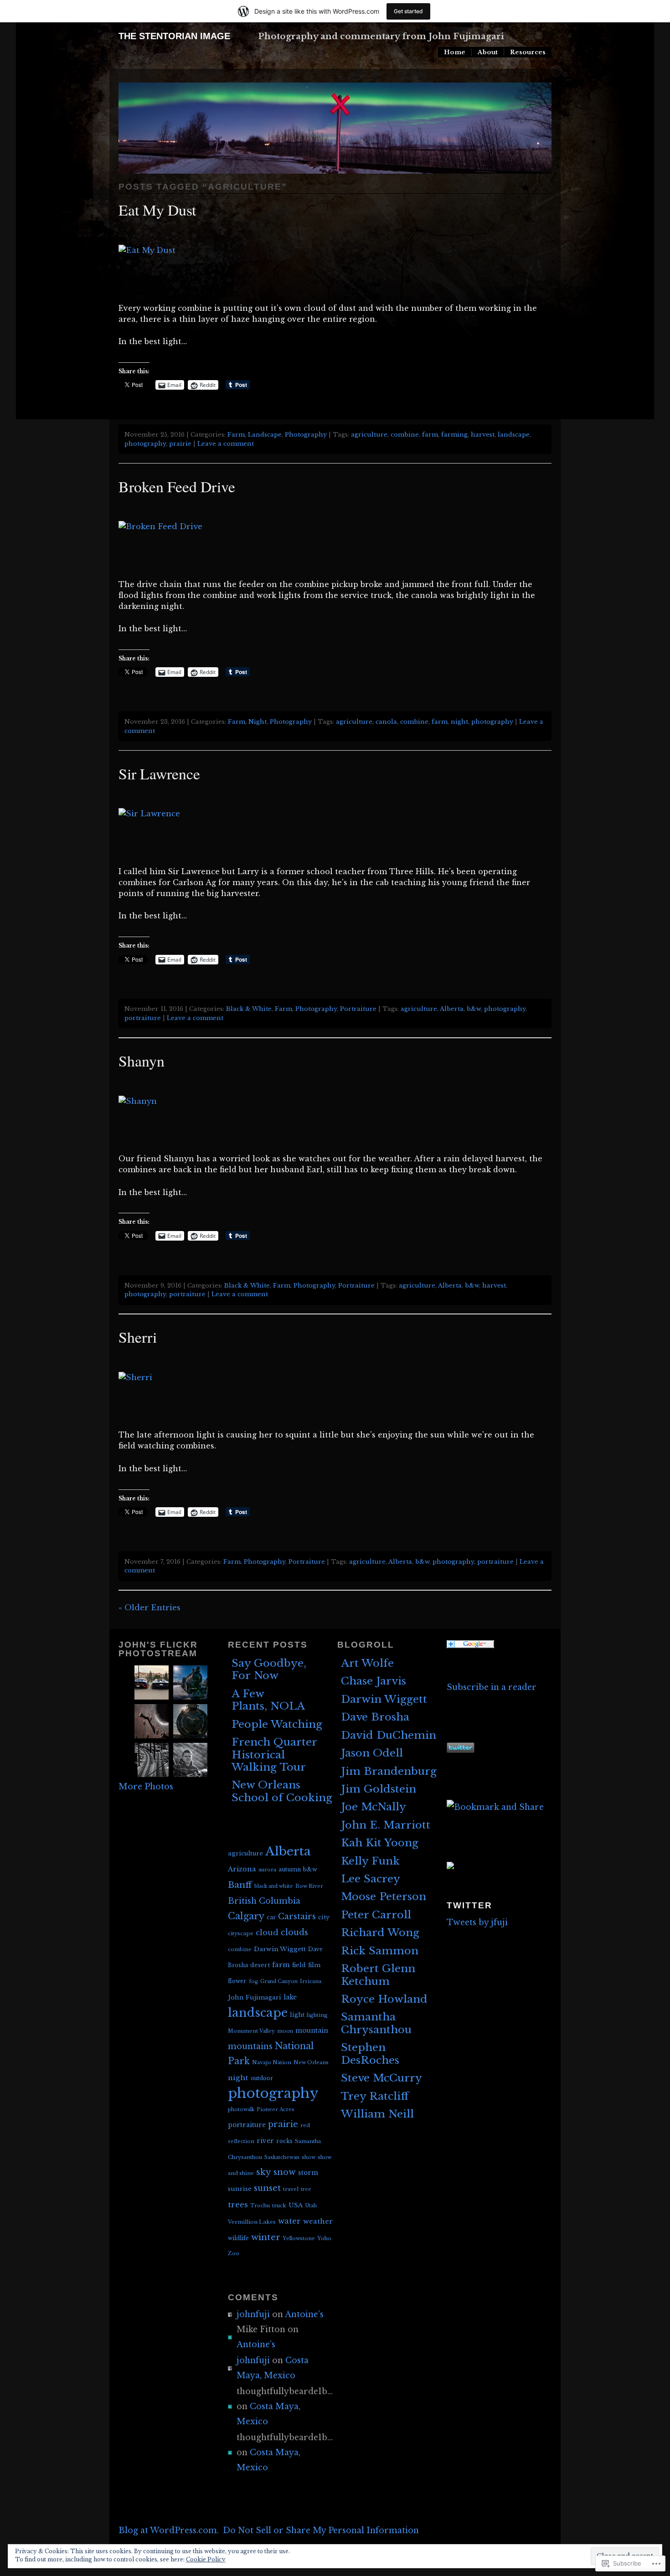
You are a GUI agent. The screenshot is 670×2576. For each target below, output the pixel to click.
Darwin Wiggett (280, 1949)
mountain (312, 2030)
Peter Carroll (376, 1915)
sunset (267, 2188)
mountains (250, 2046)
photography (145, 444)
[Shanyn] (143, 1101)
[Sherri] (141, 1378)
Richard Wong (380, 1932)
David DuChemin (389, 1735)
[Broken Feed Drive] (166, 527)
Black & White (249, 1009)
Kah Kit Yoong (380, 1843)
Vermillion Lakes (252, 2222)
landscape (514, 435)
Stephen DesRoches (370, 2053)
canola (386, 722)
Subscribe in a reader (492, 1687)
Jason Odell (372, 1753)
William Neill (377, 2114)
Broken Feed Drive (177, 486)
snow (285, 2172)
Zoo (234, 2253)
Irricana (311, 1981)
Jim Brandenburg (389, 1771)
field (299, 1965)
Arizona (242, 1869)
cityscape (241, 1933)
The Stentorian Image (174, 36)
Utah (311, 2206)
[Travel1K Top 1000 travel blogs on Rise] (450, 1866)
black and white (274, 1886)
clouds (294, 1932)
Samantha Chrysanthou (376, 2023)
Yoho (324, 2238)
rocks (284, 2141)
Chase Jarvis (374, 1681)
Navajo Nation (272, 2062)
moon (285, 2031)
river (265, 2141)
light (297, 2015)
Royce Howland (384, 1999)
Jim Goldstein (379, 1789)
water (289, 2221)
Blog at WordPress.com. (169, 2530)
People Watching (277, 1724)
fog (253, 1981)
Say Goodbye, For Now (269, 1669)
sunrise (240, 2189)
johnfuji (253, 2314)
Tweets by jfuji (477, 1922)
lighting (317, 2015)
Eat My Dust (157, 209)
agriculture (369, 435)
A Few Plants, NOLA (268, 1700)
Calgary (246, 1916)
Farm (236, 435)
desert (260, 1965)
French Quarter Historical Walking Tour (274, 1754)
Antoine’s (304, 2314)
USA (296, 2205)
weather (318, 2221)
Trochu (260, 2205)
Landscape (265, 435)
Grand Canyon (279, 1981)
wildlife (238, 2238)
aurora (267, 1870)
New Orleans (311, 2062)
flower (237, 1981)
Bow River (309, 1886)
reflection (241, 2141)
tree (306, 2189)
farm (430, 435)
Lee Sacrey (371, 1879)
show (309, 2157)
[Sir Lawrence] (155, 814)
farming (454, 435)
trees (238, 2205)
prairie (180, 444)
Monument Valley (251, 2031)
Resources (528, 52)
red (305, 2125)
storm (308, 2173)
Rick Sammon (380, 1951)
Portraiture (358, 1009)
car (271, 1917)
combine (405, 435)
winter (266, 2237)
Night (258, 722)
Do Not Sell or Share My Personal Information (321, 2530)
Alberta (452, 1009)
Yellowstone (299, 2238)
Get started (408, 11)
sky (264, 2172)
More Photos (146, 1787)
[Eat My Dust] (153, 250)
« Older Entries (149, 1608)
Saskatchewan (282, 2157)
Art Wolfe (367, 1663)
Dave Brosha (375, 1717)
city (324, 1917)
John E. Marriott (386, 1825)
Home (455, 52)
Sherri (138, 1337)
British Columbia (264, 1901)
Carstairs (297, 1917)
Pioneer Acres (276, 2109)
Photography (306, 435)
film (314, 1965)
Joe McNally (374, 1807)
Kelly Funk (370, 1861)
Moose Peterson (384, 1896)
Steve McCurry (381, 2078)
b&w (474, 1009)
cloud (267, 1932)
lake (290, 1997)
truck (279, 2205)
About (488, 52)
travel (291, 2189)
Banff (240, 1885)
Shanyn (142, 1060)
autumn (290, 1869)
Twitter (469, 1905)
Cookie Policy (206, 2559)
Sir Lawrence (159, 773)
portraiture (143, 1018)
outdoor (262, 2078)
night (459, 722)
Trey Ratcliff (375, 2096)
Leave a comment (226, 444)
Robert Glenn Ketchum (378, 1975)
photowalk (241, 2109)
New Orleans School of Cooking (282, 1791)
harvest (483, 435)
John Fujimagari (255, 1997)
